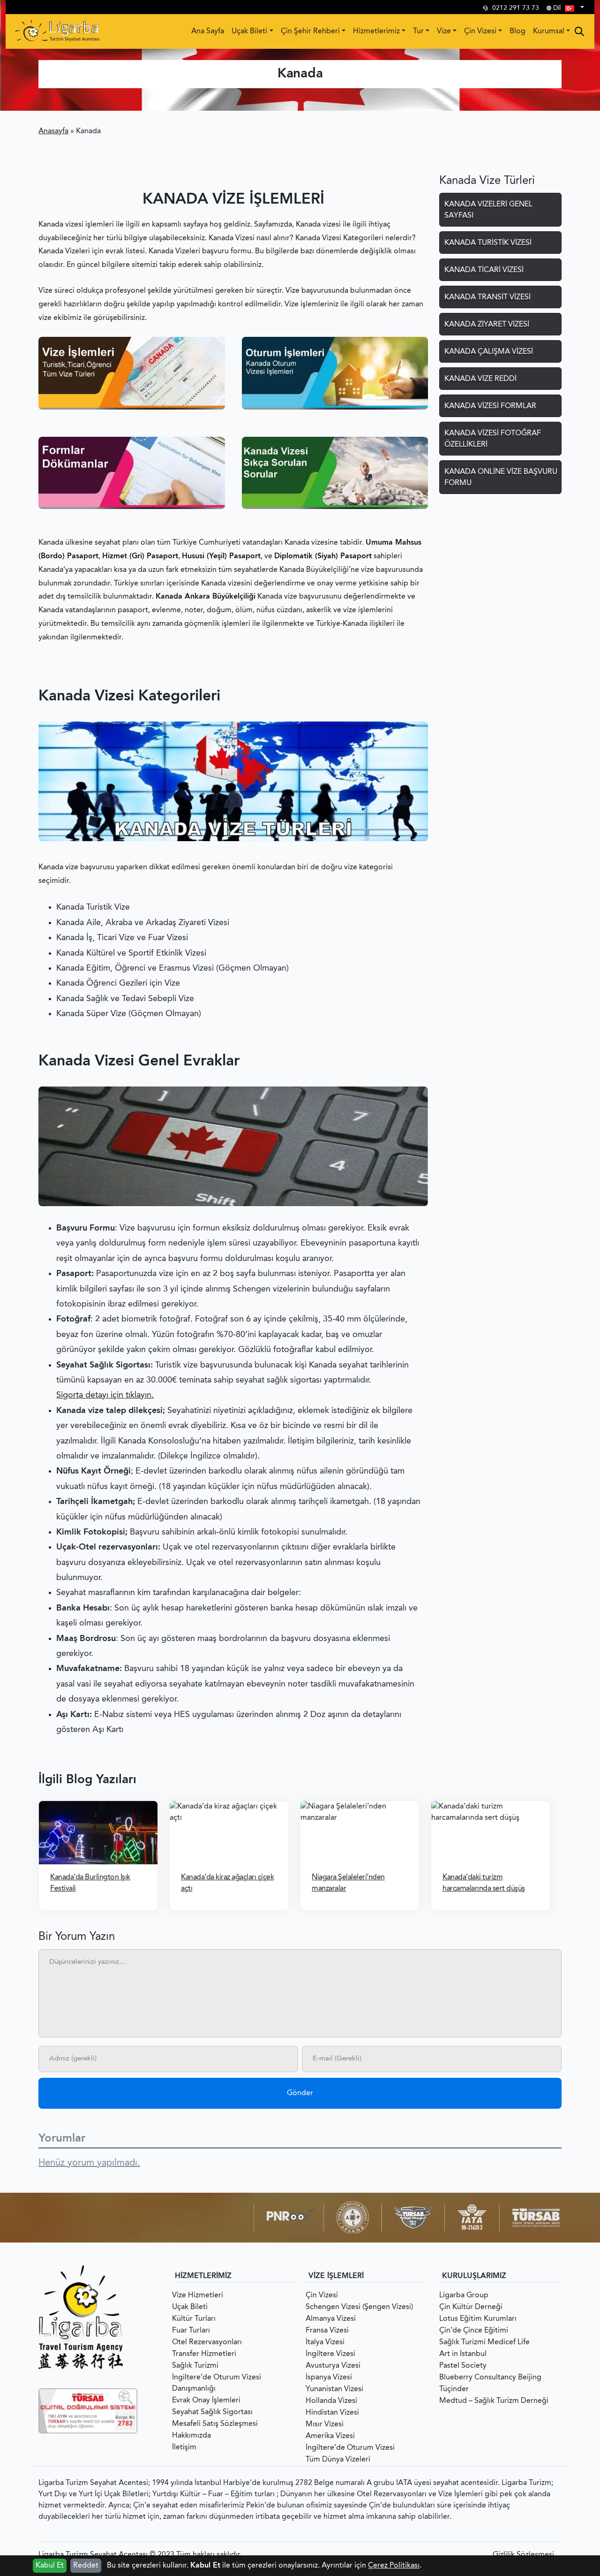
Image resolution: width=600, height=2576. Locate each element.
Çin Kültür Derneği (471, 2307)
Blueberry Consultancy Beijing (490, 2378)
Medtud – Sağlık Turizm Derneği (494, 2401)
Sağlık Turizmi (195, 2366)
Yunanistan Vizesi (334, 2389)
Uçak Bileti (249, 31)
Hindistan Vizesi (332, 2413)
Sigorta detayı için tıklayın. (105, 1395)
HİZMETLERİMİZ (203, 2276)
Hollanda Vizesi (331, 2401)
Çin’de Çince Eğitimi (474, 2331)
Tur (418, 31)
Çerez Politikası (394, 2566)
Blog (517, 31)
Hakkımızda (191, 2436)
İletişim (184, 2447)
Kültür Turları (194, 2319)
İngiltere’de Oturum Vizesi (350, 2448)
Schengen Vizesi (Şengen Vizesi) (359, 2307)
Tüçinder (454, 2389)
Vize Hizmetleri (198, 2295)
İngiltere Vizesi (330, 2354)
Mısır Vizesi (325, 2424)
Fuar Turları (191, 2331)
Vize (444, 31)
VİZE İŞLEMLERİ (336, 2276)
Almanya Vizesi (331, 2319)
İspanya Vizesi (329, 2378)
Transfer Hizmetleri (204, 2354)
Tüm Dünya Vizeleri (338, 2460)
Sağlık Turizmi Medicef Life (484, 2342)
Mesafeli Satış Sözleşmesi (215, 2424)
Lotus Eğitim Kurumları (478, 2319)
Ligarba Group (464, 2295)
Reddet (86, 2566)
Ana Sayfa (208, 31)
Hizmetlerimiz (376, 31)
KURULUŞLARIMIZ (474, 2276)
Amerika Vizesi (330, 2436)
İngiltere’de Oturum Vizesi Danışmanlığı (217, 2383)
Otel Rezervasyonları (207, 2342)
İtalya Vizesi (325, 2342)
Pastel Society (463, 2366)
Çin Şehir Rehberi (310, 31)
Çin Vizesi (480, 31)
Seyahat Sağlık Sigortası (212, 2412)
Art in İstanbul (463, 2354)
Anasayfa (53, 131)
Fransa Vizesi (327, 2331)
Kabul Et (50, 2566)
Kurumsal (549, 31)
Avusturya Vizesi (333, 2366)
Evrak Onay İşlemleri (206, 2401)
